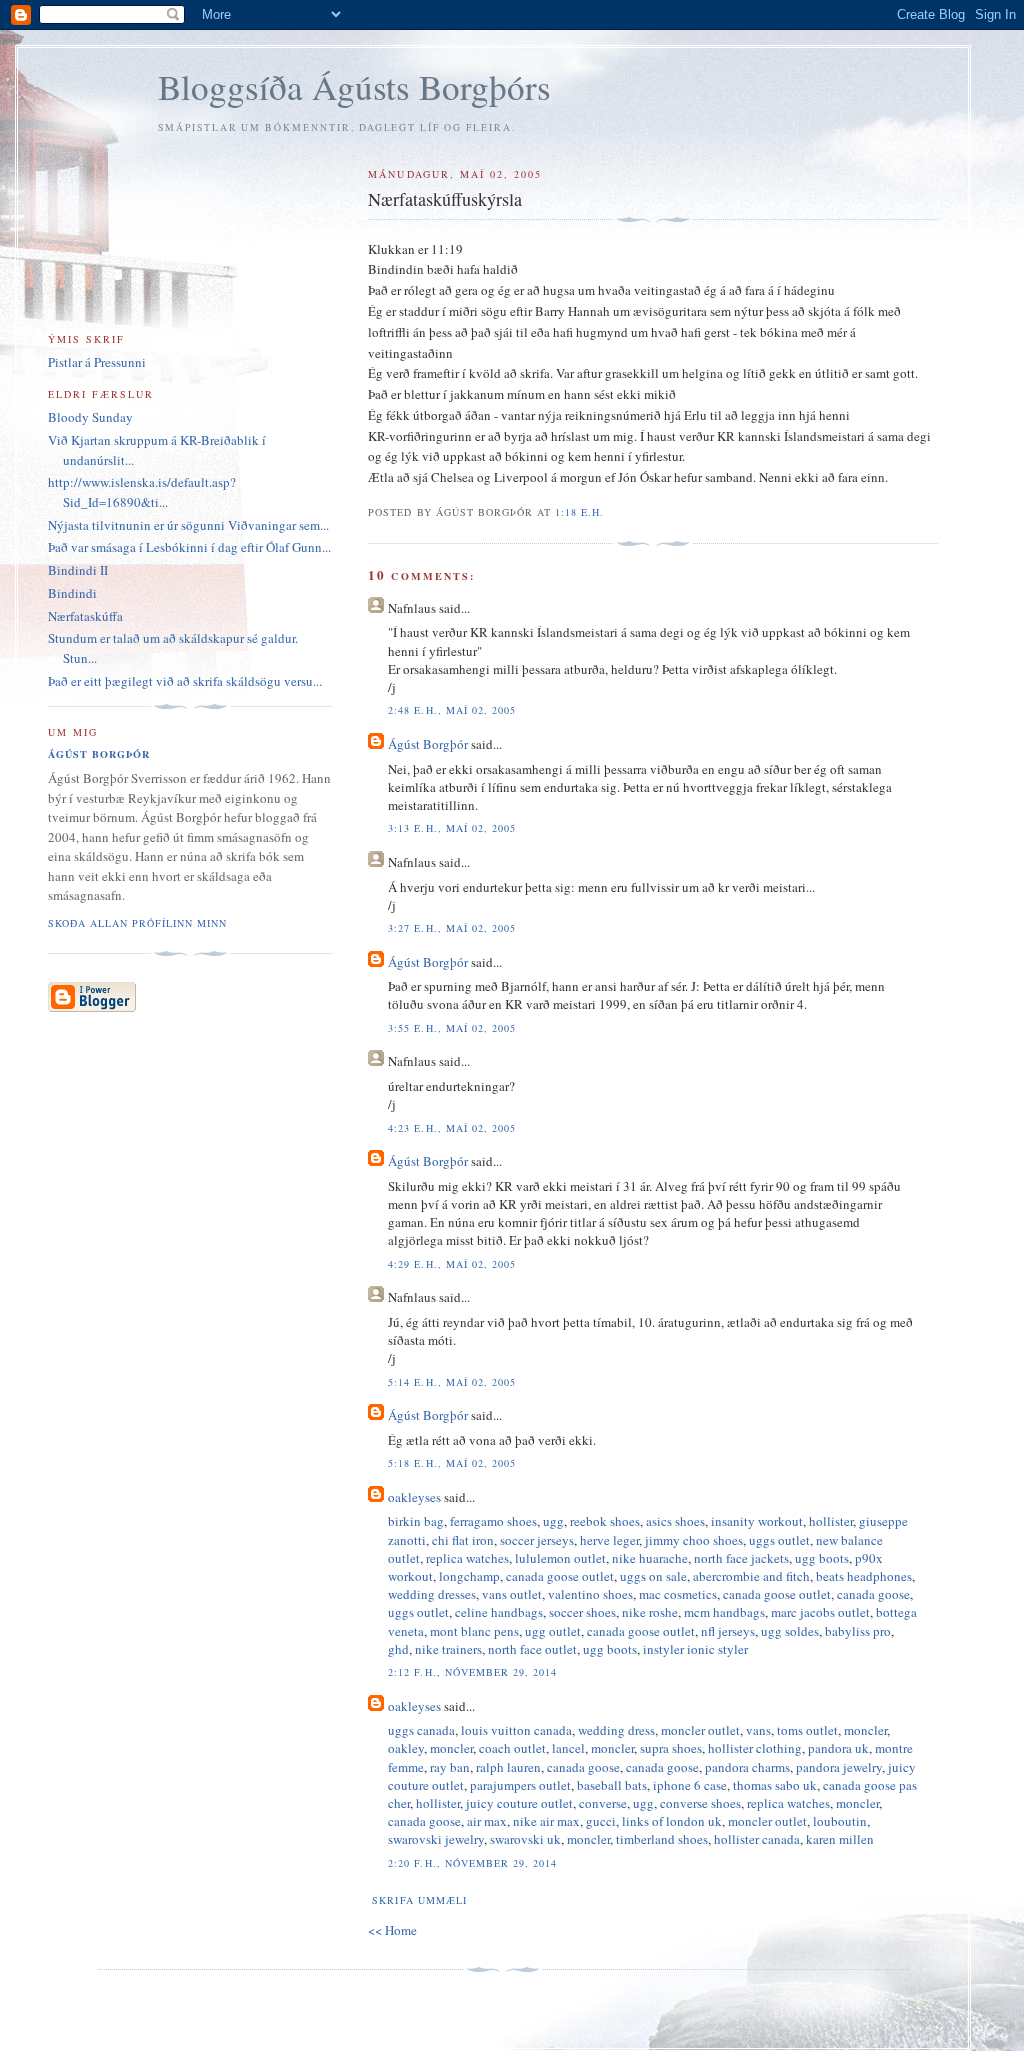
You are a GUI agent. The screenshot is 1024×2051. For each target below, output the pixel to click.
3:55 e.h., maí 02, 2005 (451, 1028)
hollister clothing (755, 1748)
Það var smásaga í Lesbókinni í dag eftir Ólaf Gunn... (189, 547)
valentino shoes (590, 1594)
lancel (568, 1748)
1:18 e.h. (579, 512)
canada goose (873, 1594)
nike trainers (448, 1649)
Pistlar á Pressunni (97, 362)
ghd (398, 1649)
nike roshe (650, 1612)
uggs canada (421, 1730)
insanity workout (757, 1521)
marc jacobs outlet (820, 1612)
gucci (601, 1821)
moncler (865, 1730)
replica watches (467, 1558)
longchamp (469, 1576)
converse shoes (700, 1803)
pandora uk (838, 1748)
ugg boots (822, 1558)
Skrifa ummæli (419, 1900)
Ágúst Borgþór (428, 744)
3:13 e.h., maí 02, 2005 (451, 828)
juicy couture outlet (519, 1803)
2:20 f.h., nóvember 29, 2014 (472, 1863)
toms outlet (807, 1730)
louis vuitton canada (516, 1730)
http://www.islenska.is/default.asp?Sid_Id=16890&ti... (142, 492)
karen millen (840, 1839)
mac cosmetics (678, 1594)
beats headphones (864, 1576)
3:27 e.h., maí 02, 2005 (451, 928)
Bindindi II (78, 570)
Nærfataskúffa (85, 616)
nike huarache (650, 1558)
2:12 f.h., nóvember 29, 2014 (472, 1672)
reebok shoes (605, 1521)
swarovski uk (525, 1839)
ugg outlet (553, 1631)
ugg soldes (790, 1631)
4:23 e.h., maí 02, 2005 (451, 1128)
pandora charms (747, 1767)
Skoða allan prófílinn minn (137, 923)
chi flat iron (463, 1540)
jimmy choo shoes (694, 1540)
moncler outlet (700, 1730)
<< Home (392, 1930)
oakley (406, 1748)
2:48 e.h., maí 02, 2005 (451, 710)
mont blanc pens (474, 1631)
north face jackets (741, 1558)
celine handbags (499, 1612)
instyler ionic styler (695, 1649)
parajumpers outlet (520, 1785)
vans (758, 1730)
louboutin (840, 1821)
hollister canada (757, 1839)
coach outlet (512, 1748)
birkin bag (416, 1521)
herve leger (609, 1540)
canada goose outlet (560, 1576)
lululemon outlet (560, 1558)
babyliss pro (858, 1631)
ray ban (450, 1767)
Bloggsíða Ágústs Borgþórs (354, 86)
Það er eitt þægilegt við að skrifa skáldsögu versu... (185, 681)
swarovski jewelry (436, 1839)
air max (487, 1821)
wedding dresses (432, 1594)
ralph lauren (508, 1767)
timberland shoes (662, 1839)
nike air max (546, 1821)
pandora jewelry (839, 1767)
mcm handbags (724, 1612)
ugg (553, 1521)
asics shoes (675, 1521)
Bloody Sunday (90, 417)
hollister (831, 1521)
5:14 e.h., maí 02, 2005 (451, 1382)
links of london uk (672, 1821)
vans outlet (512, 1594)
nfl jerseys (728, 1631)
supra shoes (671, 1748)
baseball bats (612, 1785)
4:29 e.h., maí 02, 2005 (451, 1264)
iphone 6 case (690, 1785)
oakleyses (414, 1497)
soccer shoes (582, 1612)
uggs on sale (653, 1576)
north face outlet (532, 1649)
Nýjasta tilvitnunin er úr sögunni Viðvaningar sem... (188, 525)
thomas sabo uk (775, 1785)
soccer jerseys (537, 1540)
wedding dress (616, 1730)
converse (603, 1803)
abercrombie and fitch (751, 1576)
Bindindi (72, 593)
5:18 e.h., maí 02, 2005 (451, 1463)
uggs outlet (779, 1540)
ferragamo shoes (493, 1521)
